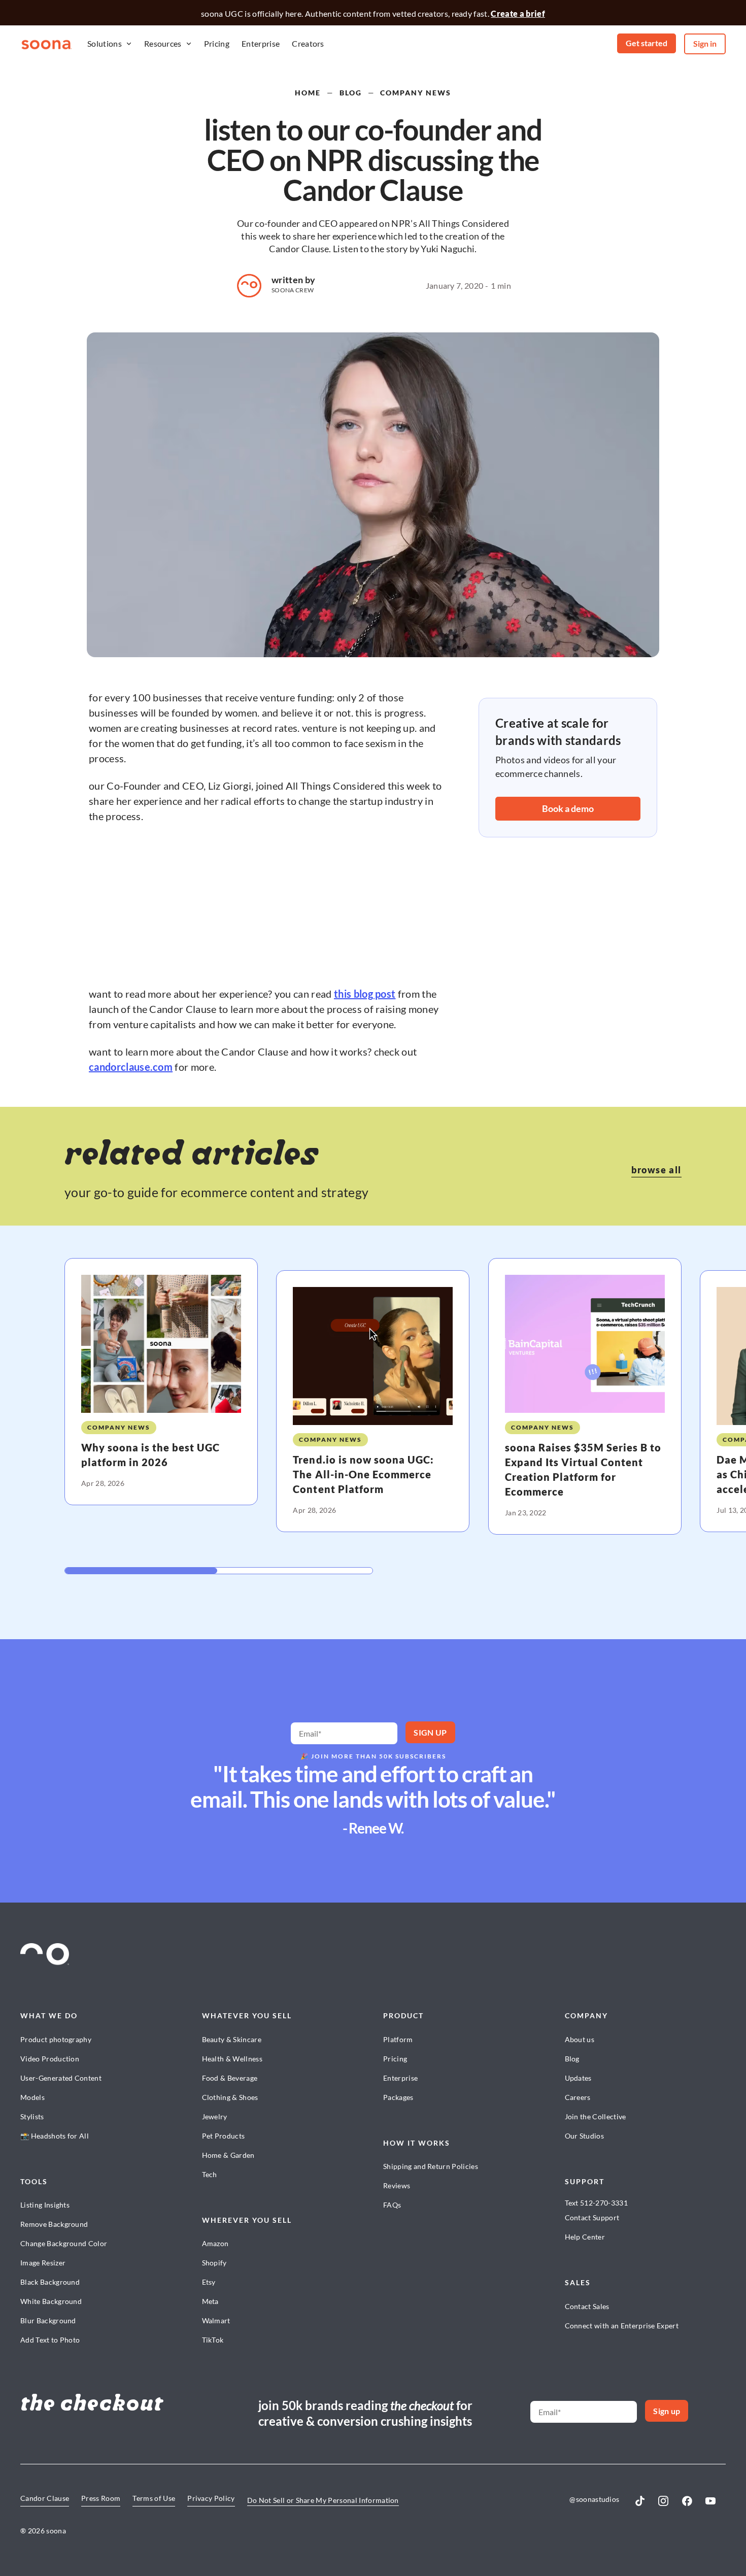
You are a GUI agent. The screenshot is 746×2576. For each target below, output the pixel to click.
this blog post (365, 994)
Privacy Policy (211, 2498)
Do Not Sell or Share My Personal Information (323, 2500)
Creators (308, 43)
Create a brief (518, 13)
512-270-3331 (604, 2203)
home (308, 93)
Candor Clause (45, 2498)
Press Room (101, 2498)
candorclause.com (131, 1067)
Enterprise (261, 43)
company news (416, 93)
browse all (656, 1170)
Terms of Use (154, 2498)
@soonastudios (594, 2499)
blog (351, 93)
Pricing (217, 43)
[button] (110, 44)
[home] (47, 44)
